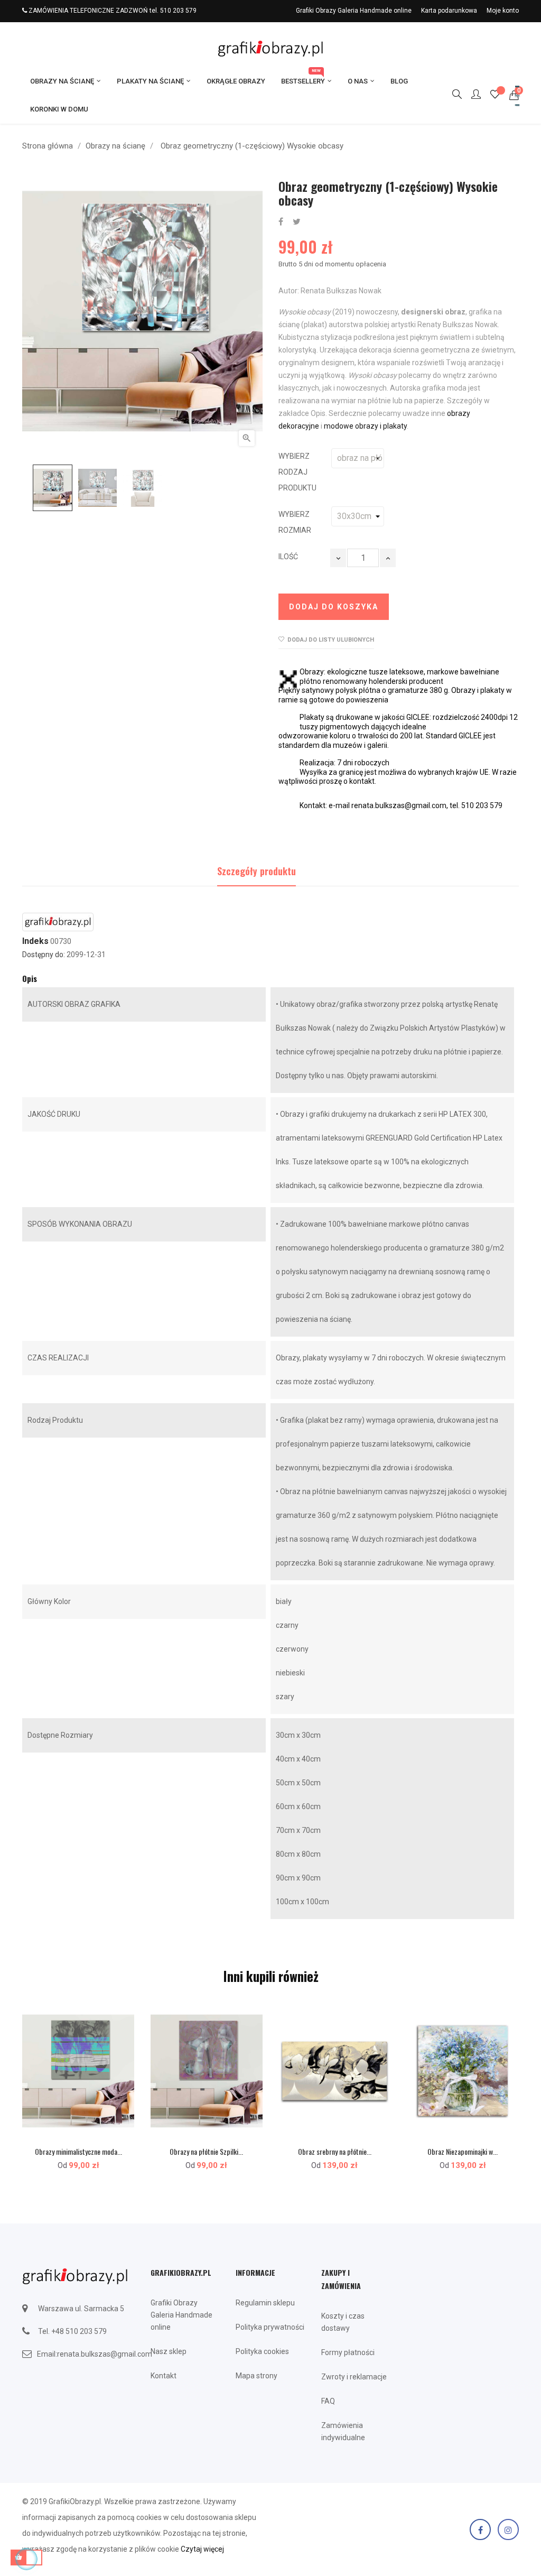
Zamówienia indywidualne (343, 2431)
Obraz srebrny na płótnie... (335, 2151)
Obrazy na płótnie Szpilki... (206, 2151)
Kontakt (164, 2376)
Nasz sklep (169, 2351)
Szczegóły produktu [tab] (256, 871)
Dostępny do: (44, 955)
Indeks (35, 941)
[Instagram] (508, 2529)
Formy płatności (348, 2352)
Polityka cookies (262, 2351)
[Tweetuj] (297, 222)
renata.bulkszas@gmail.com (105, 2354)
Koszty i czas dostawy (343, 2322)
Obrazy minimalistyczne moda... (78, 2151)
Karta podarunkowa (449, 11)
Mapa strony (256, 2376)
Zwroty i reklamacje (354, 2377)
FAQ (328, 2401)
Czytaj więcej (202, 2549)
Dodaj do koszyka (334, 607)
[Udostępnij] (281, 222)
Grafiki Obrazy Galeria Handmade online (354, 11)
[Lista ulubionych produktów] (495, 96)
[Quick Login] (471, 95)
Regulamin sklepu (265, 2303)
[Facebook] (480, 2529)
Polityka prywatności (270, 2327)
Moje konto (503, 11)
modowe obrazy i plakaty (365, 426)
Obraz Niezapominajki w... (463, 2151)
